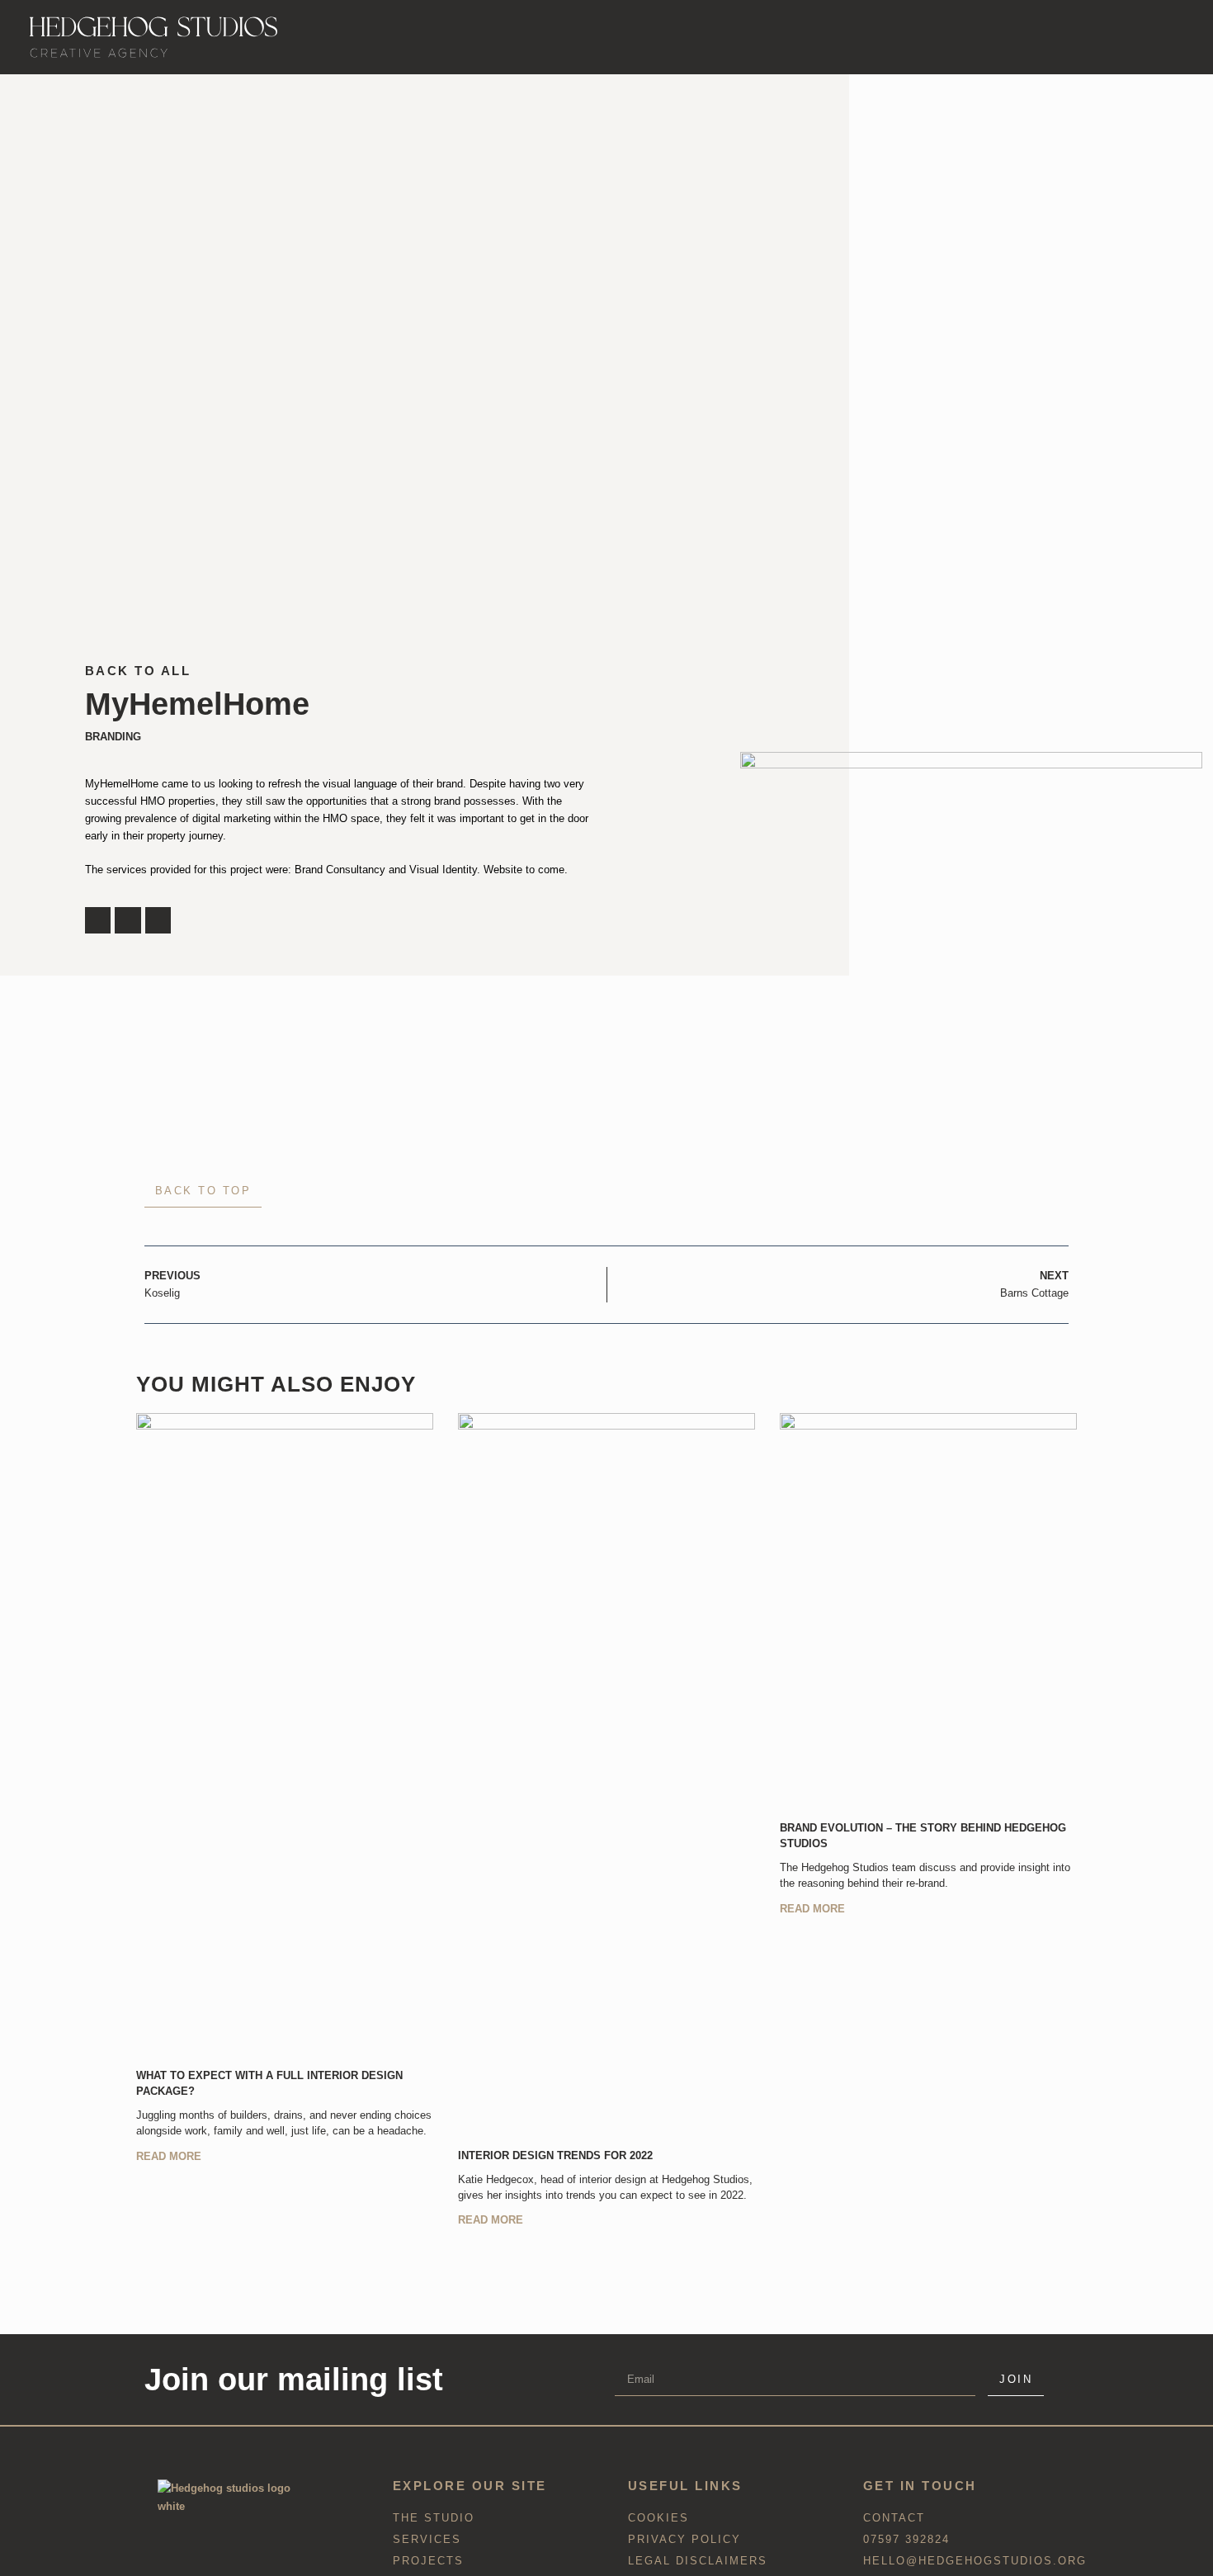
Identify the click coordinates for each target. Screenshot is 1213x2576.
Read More (169, 2156)
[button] (98, 920)
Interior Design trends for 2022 (555, 2155)
